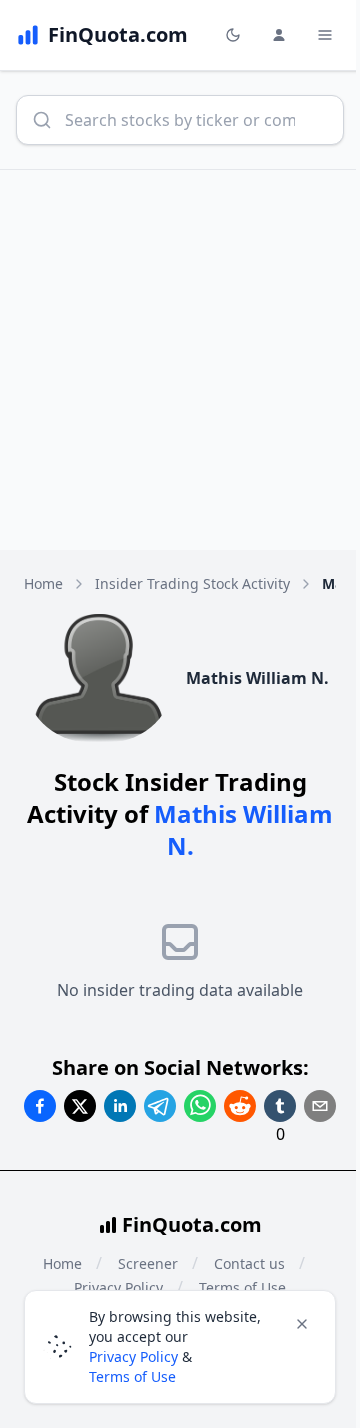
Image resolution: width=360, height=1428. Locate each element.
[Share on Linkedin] (120, 1106)
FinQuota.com (192, 1224)
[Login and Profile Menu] (279, 35)
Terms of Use (132, 1376)
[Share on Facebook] (40, 1106)
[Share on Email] (320, 1106)
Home (43, 583)
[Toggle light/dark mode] (233, 35)
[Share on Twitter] (80, 1106)
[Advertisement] (180, 360)
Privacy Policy (133, 1356)
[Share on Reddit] (240, 1106)
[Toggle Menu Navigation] (325, 35)
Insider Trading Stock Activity (192, 583)
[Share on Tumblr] (280, 1106)
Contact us (249, 1263)
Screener (148, 1263)
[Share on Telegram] (160, 1106)
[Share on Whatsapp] (200, 1106)
